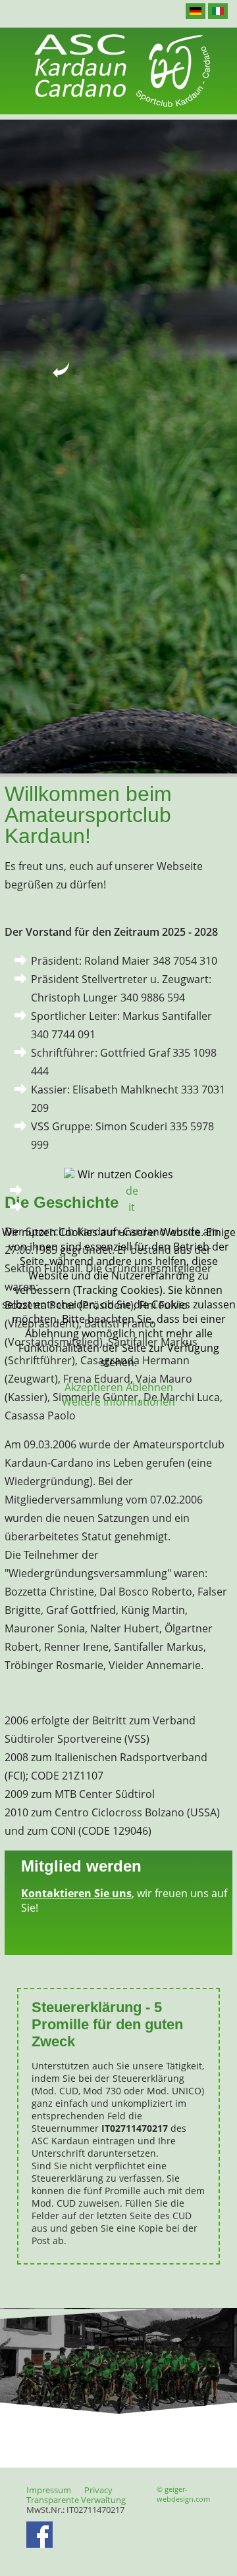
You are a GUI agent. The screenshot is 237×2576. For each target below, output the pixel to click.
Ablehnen (149, 1387)
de (132, 1191)
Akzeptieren (94, 1387)
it (132, 1207)
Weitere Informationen (118, 1402)
